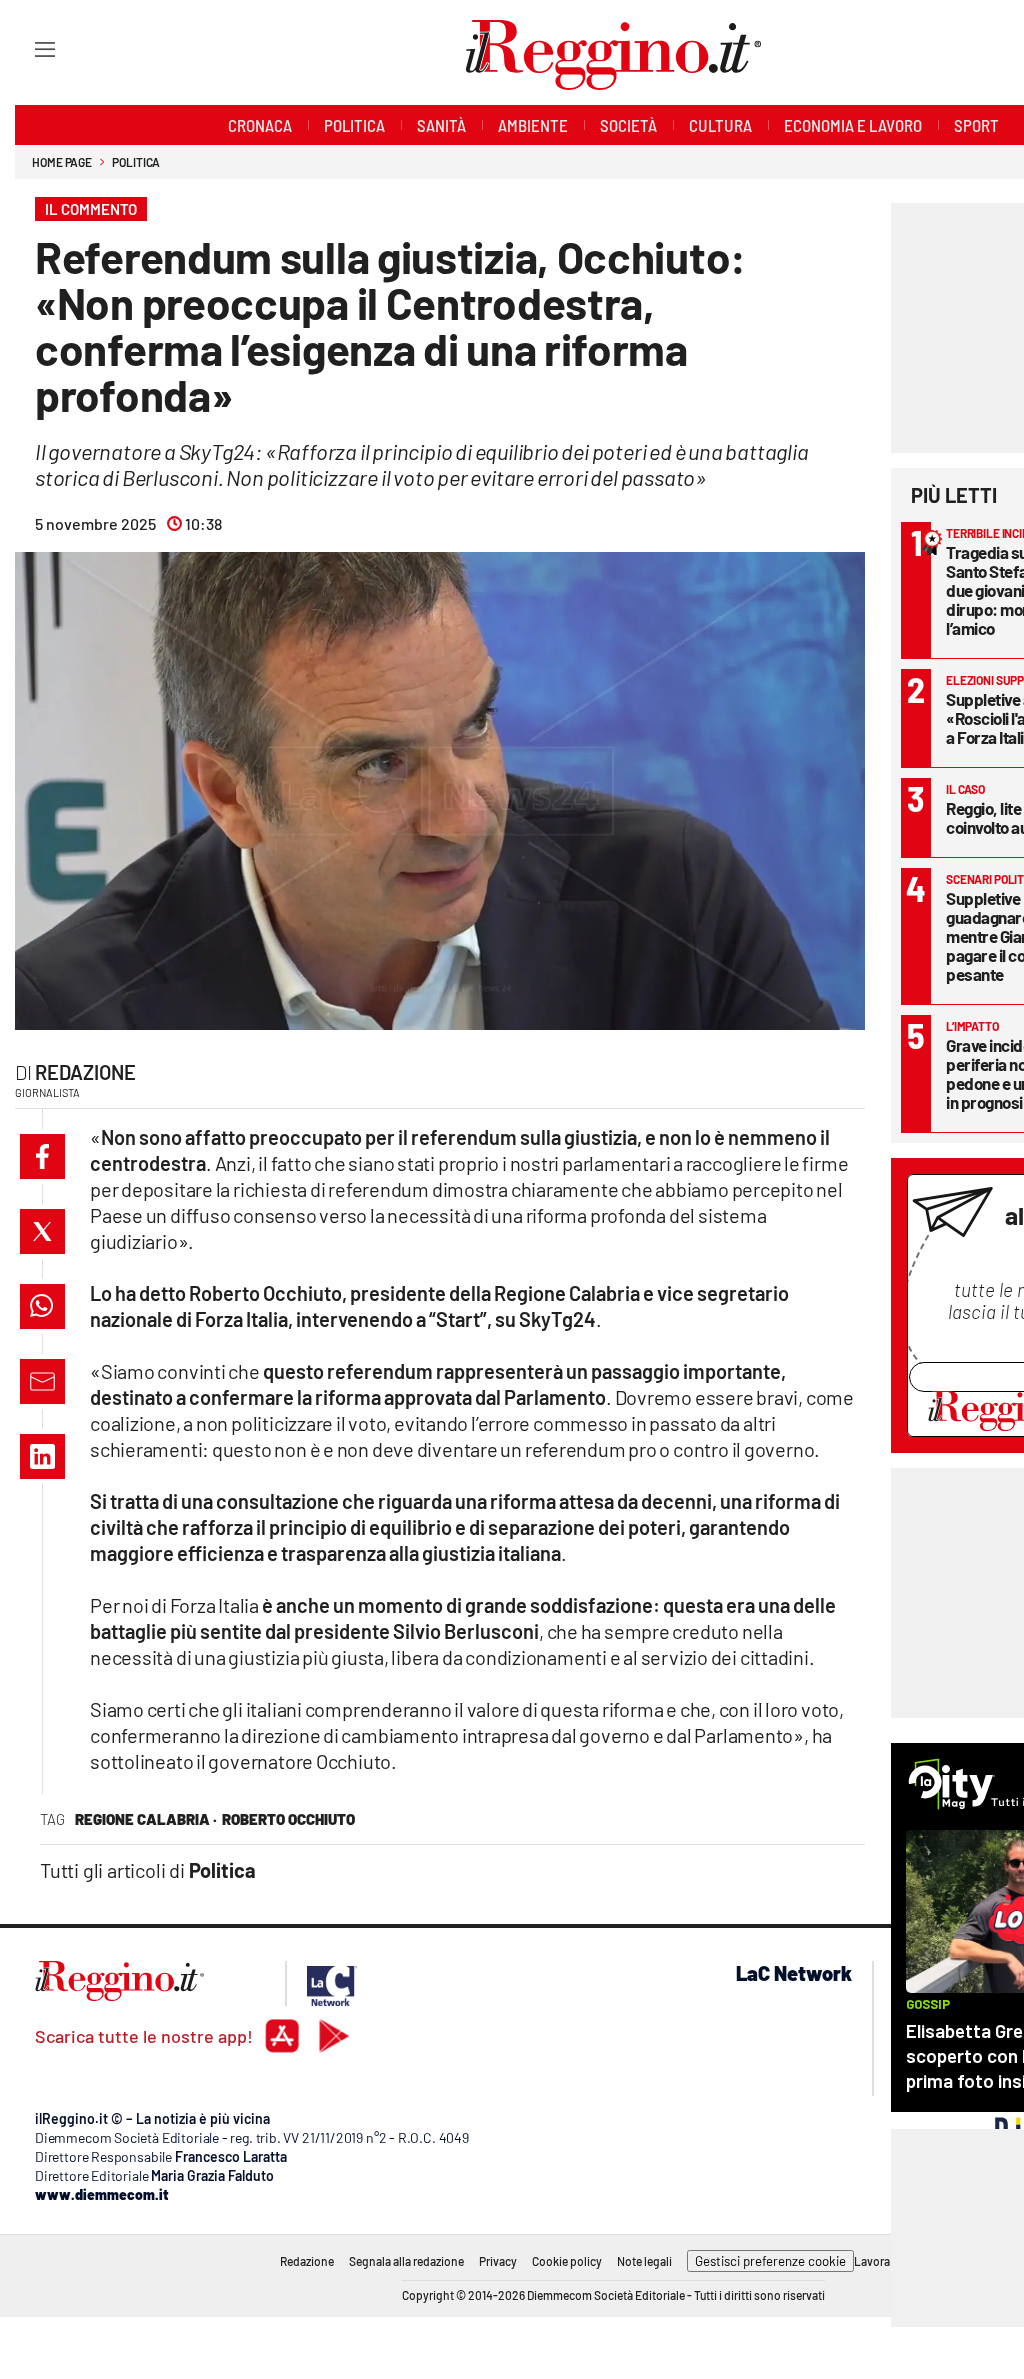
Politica (136, 162)
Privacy (498, 2261)
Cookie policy (567, 2261)
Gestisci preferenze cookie (770, 2261)
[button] (42, 1156)
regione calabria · (146, 1819)
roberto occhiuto (288, 1819)
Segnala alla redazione (406, 2261)
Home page (62, 162)
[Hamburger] (26, 48)
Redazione (85, 1072)
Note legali (644, 2261)
